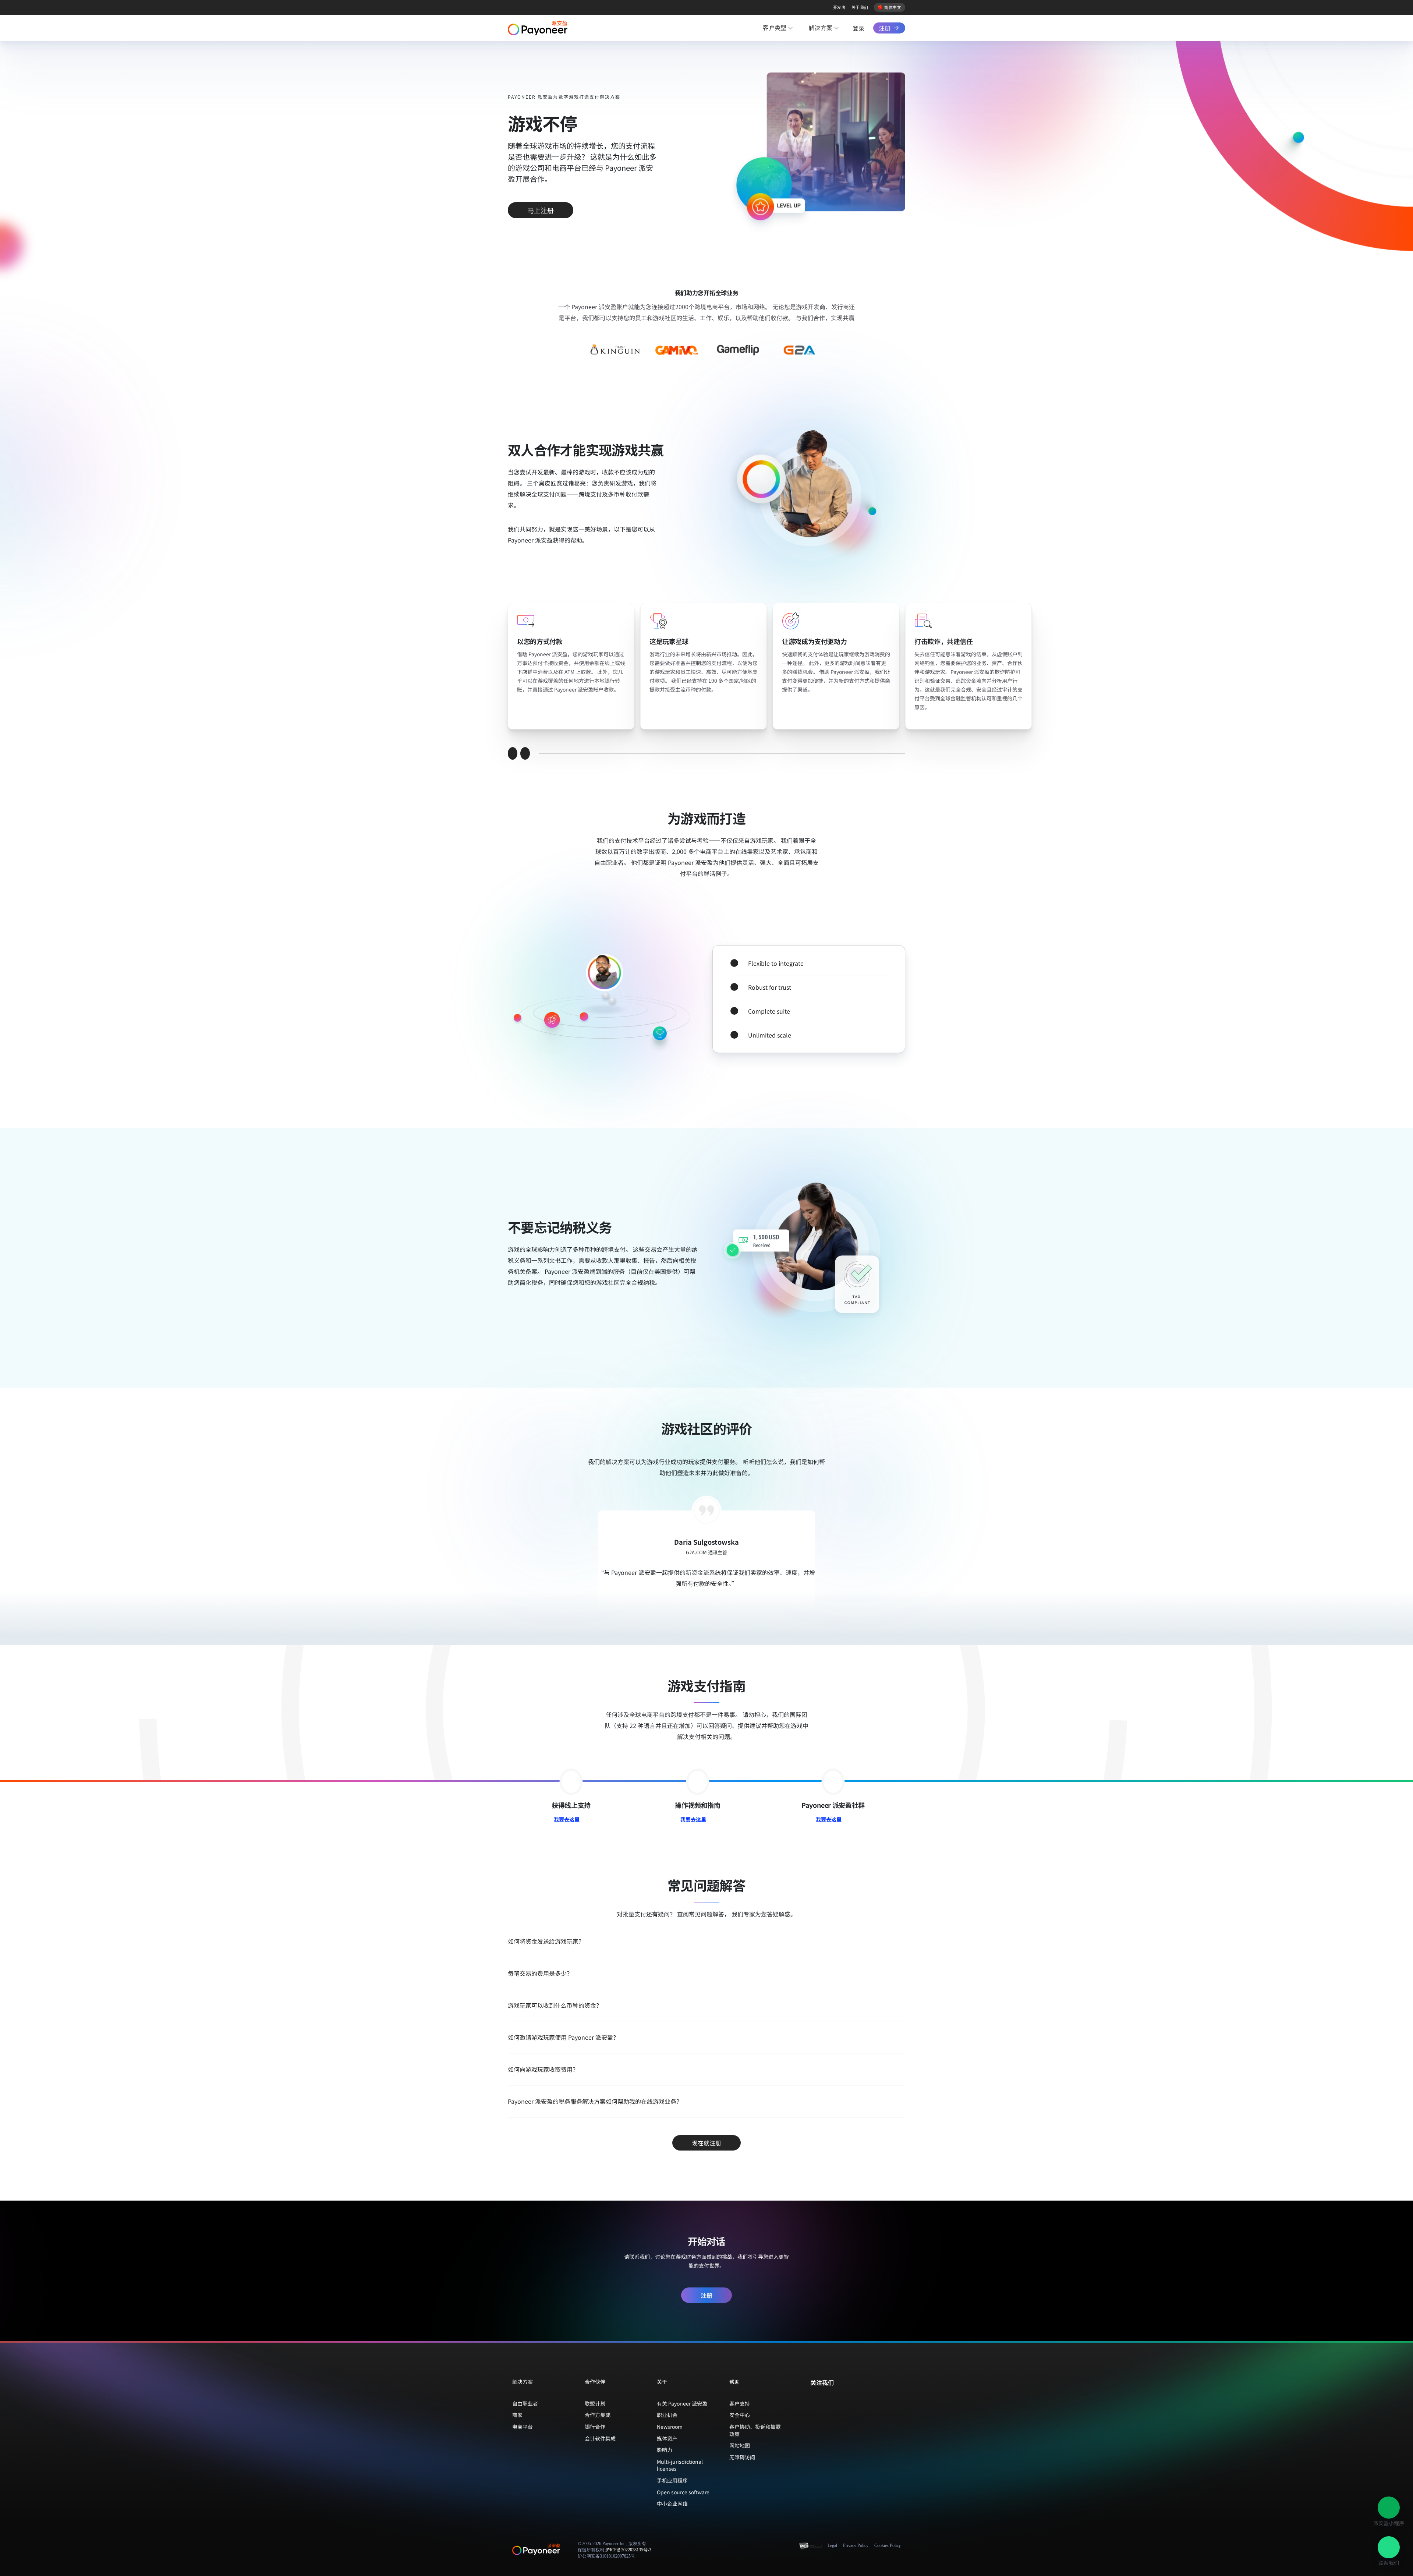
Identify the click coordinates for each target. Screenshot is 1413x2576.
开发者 (839, 7)
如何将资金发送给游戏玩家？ (546, 1941)
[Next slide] (525, 753)
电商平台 (523, 2427)
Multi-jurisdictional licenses (680, 2465)
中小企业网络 (672, 2503)
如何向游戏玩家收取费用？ (543, 2069)
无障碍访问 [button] (742, 2457)
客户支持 (740, 2403)
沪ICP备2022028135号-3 (628, 2550)
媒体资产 (667, 2438)
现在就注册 (706, 2143)
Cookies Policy (888, 2545)
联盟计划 (595, 2403)
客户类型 (775, 28)
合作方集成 (598, 2415)
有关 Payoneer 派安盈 (682, 2403)
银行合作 (595, 2427)
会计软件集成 (600, 2438)
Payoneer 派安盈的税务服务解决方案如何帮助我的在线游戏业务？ (595, 2101)
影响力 (665, 2450)
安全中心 (740, 2415)
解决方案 (821, 28)
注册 (885, 28)
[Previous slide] (513, 753)
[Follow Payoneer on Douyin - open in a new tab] (837, 2398)
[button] (1389, 2508)
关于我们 (860, 7)
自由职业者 (525, 2403)
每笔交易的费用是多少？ (540, 1973)
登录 (858, 28)
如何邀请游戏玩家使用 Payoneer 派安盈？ (563, 2037)
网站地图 (740, 2445)
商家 (517, 2415)
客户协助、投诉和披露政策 (755, 2430)
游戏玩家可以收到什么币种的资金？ (555, 2005)
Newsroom (670, 2427)
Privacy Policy (856, 2545)
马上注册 (541, 210)
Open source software (683, 2492)
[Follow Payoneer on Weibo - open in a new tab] (849, 2398)
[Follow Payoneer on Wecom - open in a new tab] (826, 2398)
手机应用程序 (672, 2480)
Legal (832, 2545)
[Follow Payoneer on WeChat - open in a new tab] (814, 2398)
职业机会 (667, 2415)
